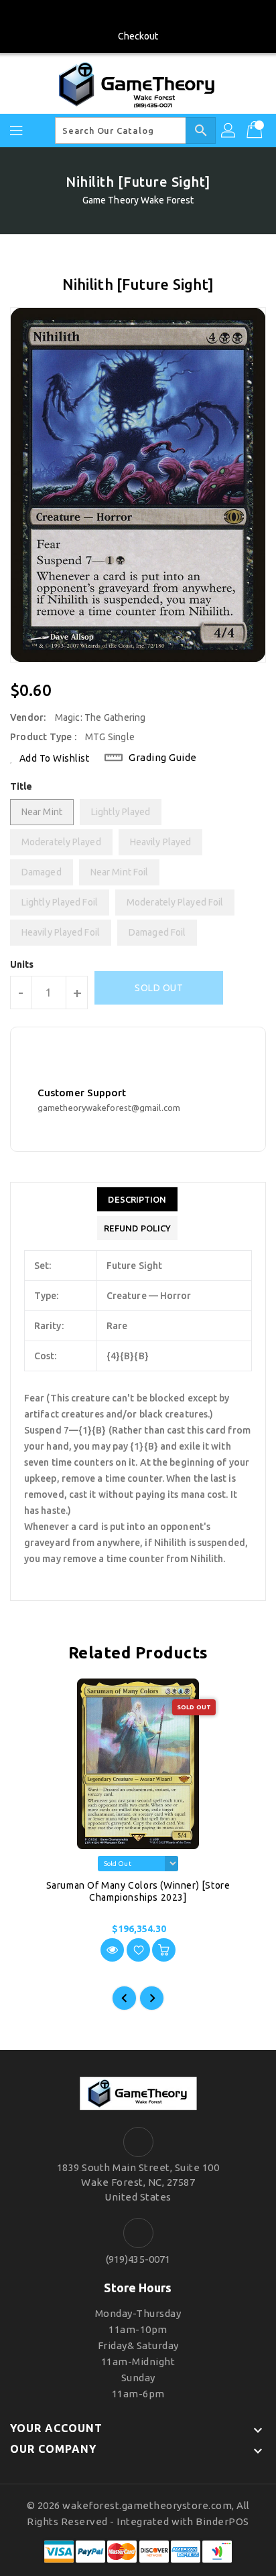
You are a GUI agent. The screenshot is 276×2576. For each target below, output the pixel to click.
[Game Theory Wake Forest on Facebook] (138, 15)
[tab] (137, 1199)
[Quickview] (112, 1950)
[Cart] (256, 131)
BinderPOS (222, 2521)
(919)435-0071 (138, 2259)
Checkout (138, 36)
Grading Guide (163, 757)
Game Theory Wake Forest (138, 200)
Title (21, 786)
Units (22, 964)
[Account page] (229, 131)
